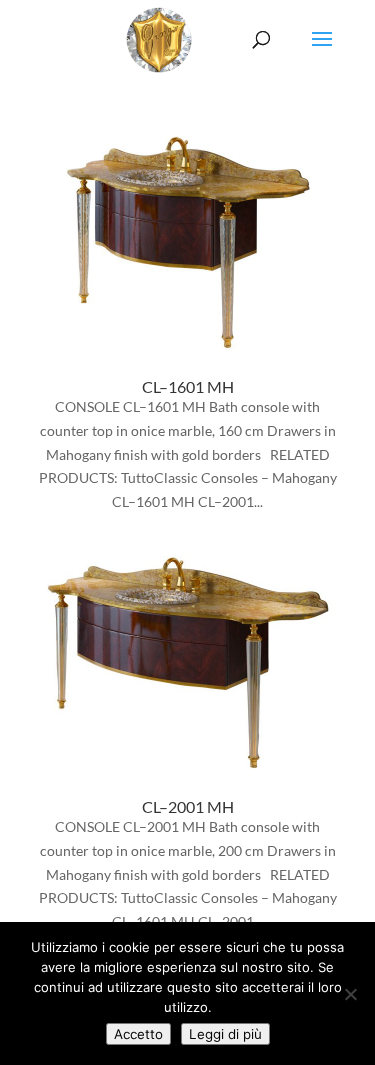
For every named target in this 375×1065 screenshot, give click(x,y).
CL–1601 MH (188, 386)
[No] (350, 994)
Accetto (138, 1034)
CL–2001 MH (188, 806)
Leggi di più (225, 1034)
